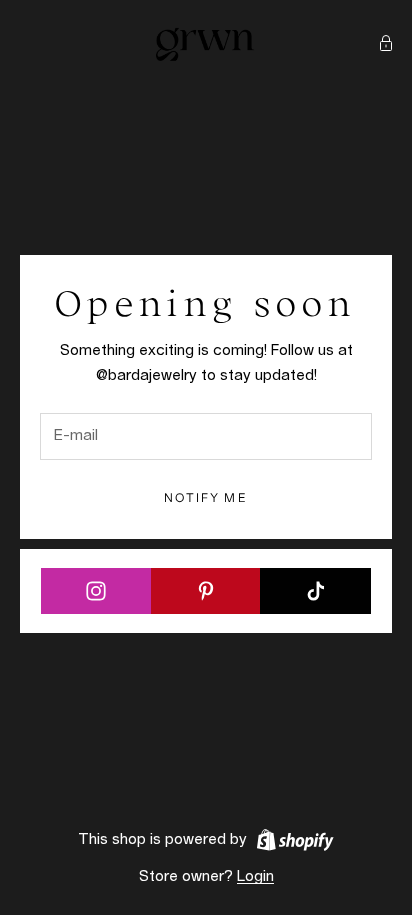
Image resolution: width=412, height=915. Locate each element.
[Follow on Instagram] (96, 591)
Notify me (205, 497)
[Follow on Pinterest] (206, 591)
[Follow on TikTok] (315, 591)
